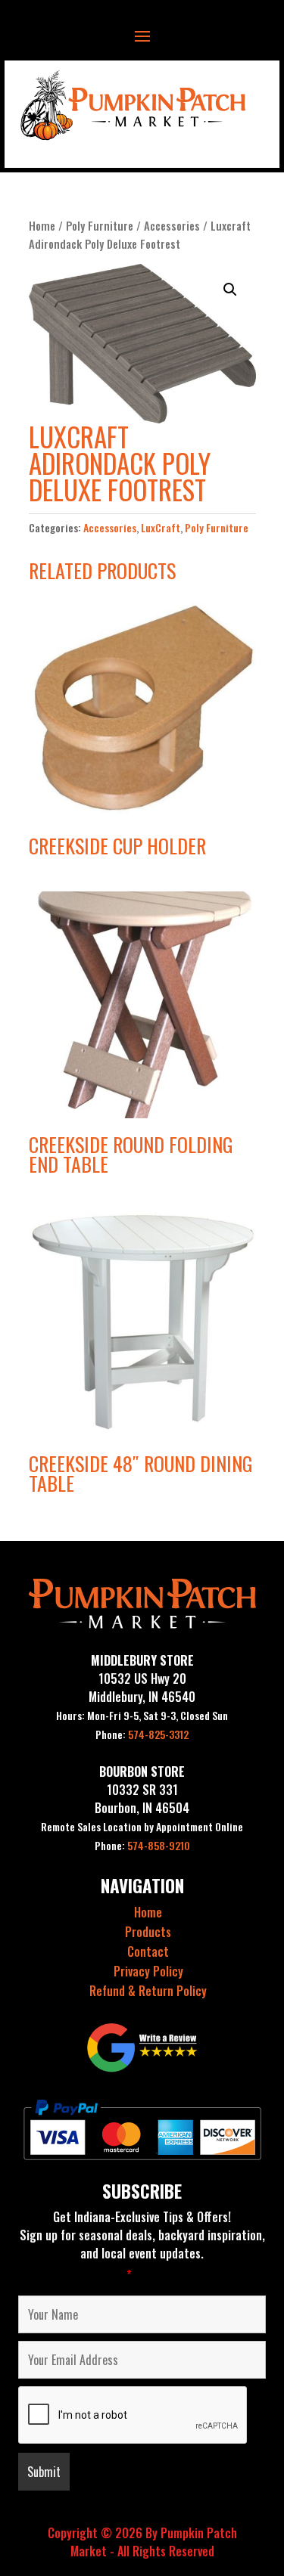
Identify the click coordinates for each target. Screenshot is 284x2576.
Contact (148, 1951)
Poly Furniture (100, 225)
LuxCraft (161, 527)
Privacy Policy (148, 1971)
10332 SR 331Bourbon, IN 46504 (142, 1799)
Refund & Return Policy (148, 1991)
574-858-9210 (142, 1845)
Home (42, 225)
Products (148, 1932)
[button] (230, 290)
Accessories (172, 225)
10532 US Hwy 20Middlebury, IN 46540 (142, 1688)
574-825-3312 (142, 1734)
